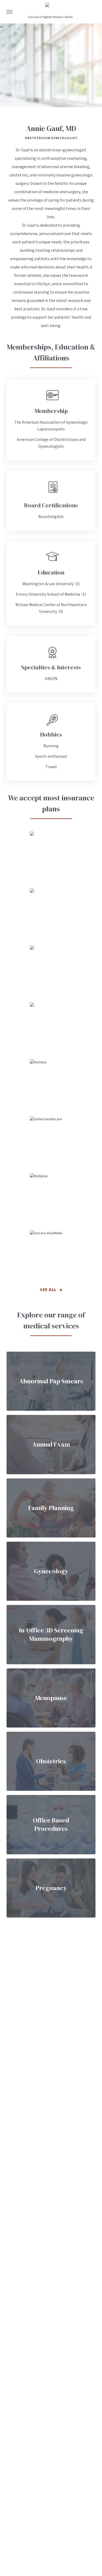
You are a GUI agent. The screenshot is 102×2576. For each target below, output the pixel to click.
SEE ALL (48, 1290)
